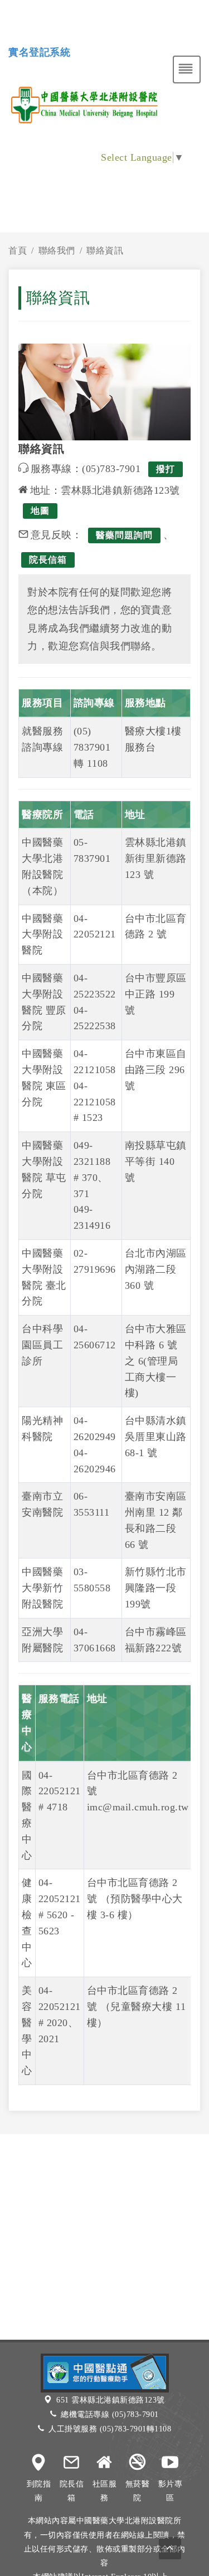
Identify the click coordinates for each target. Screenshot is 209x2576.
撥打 (166, 469)
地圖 (40, 511)
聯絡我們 (57, 250)
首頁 (18, 250)
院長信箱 (48, 560)
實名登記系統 (39, 52)
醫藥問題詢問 (124, 535)
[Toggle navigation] (187, 70)
